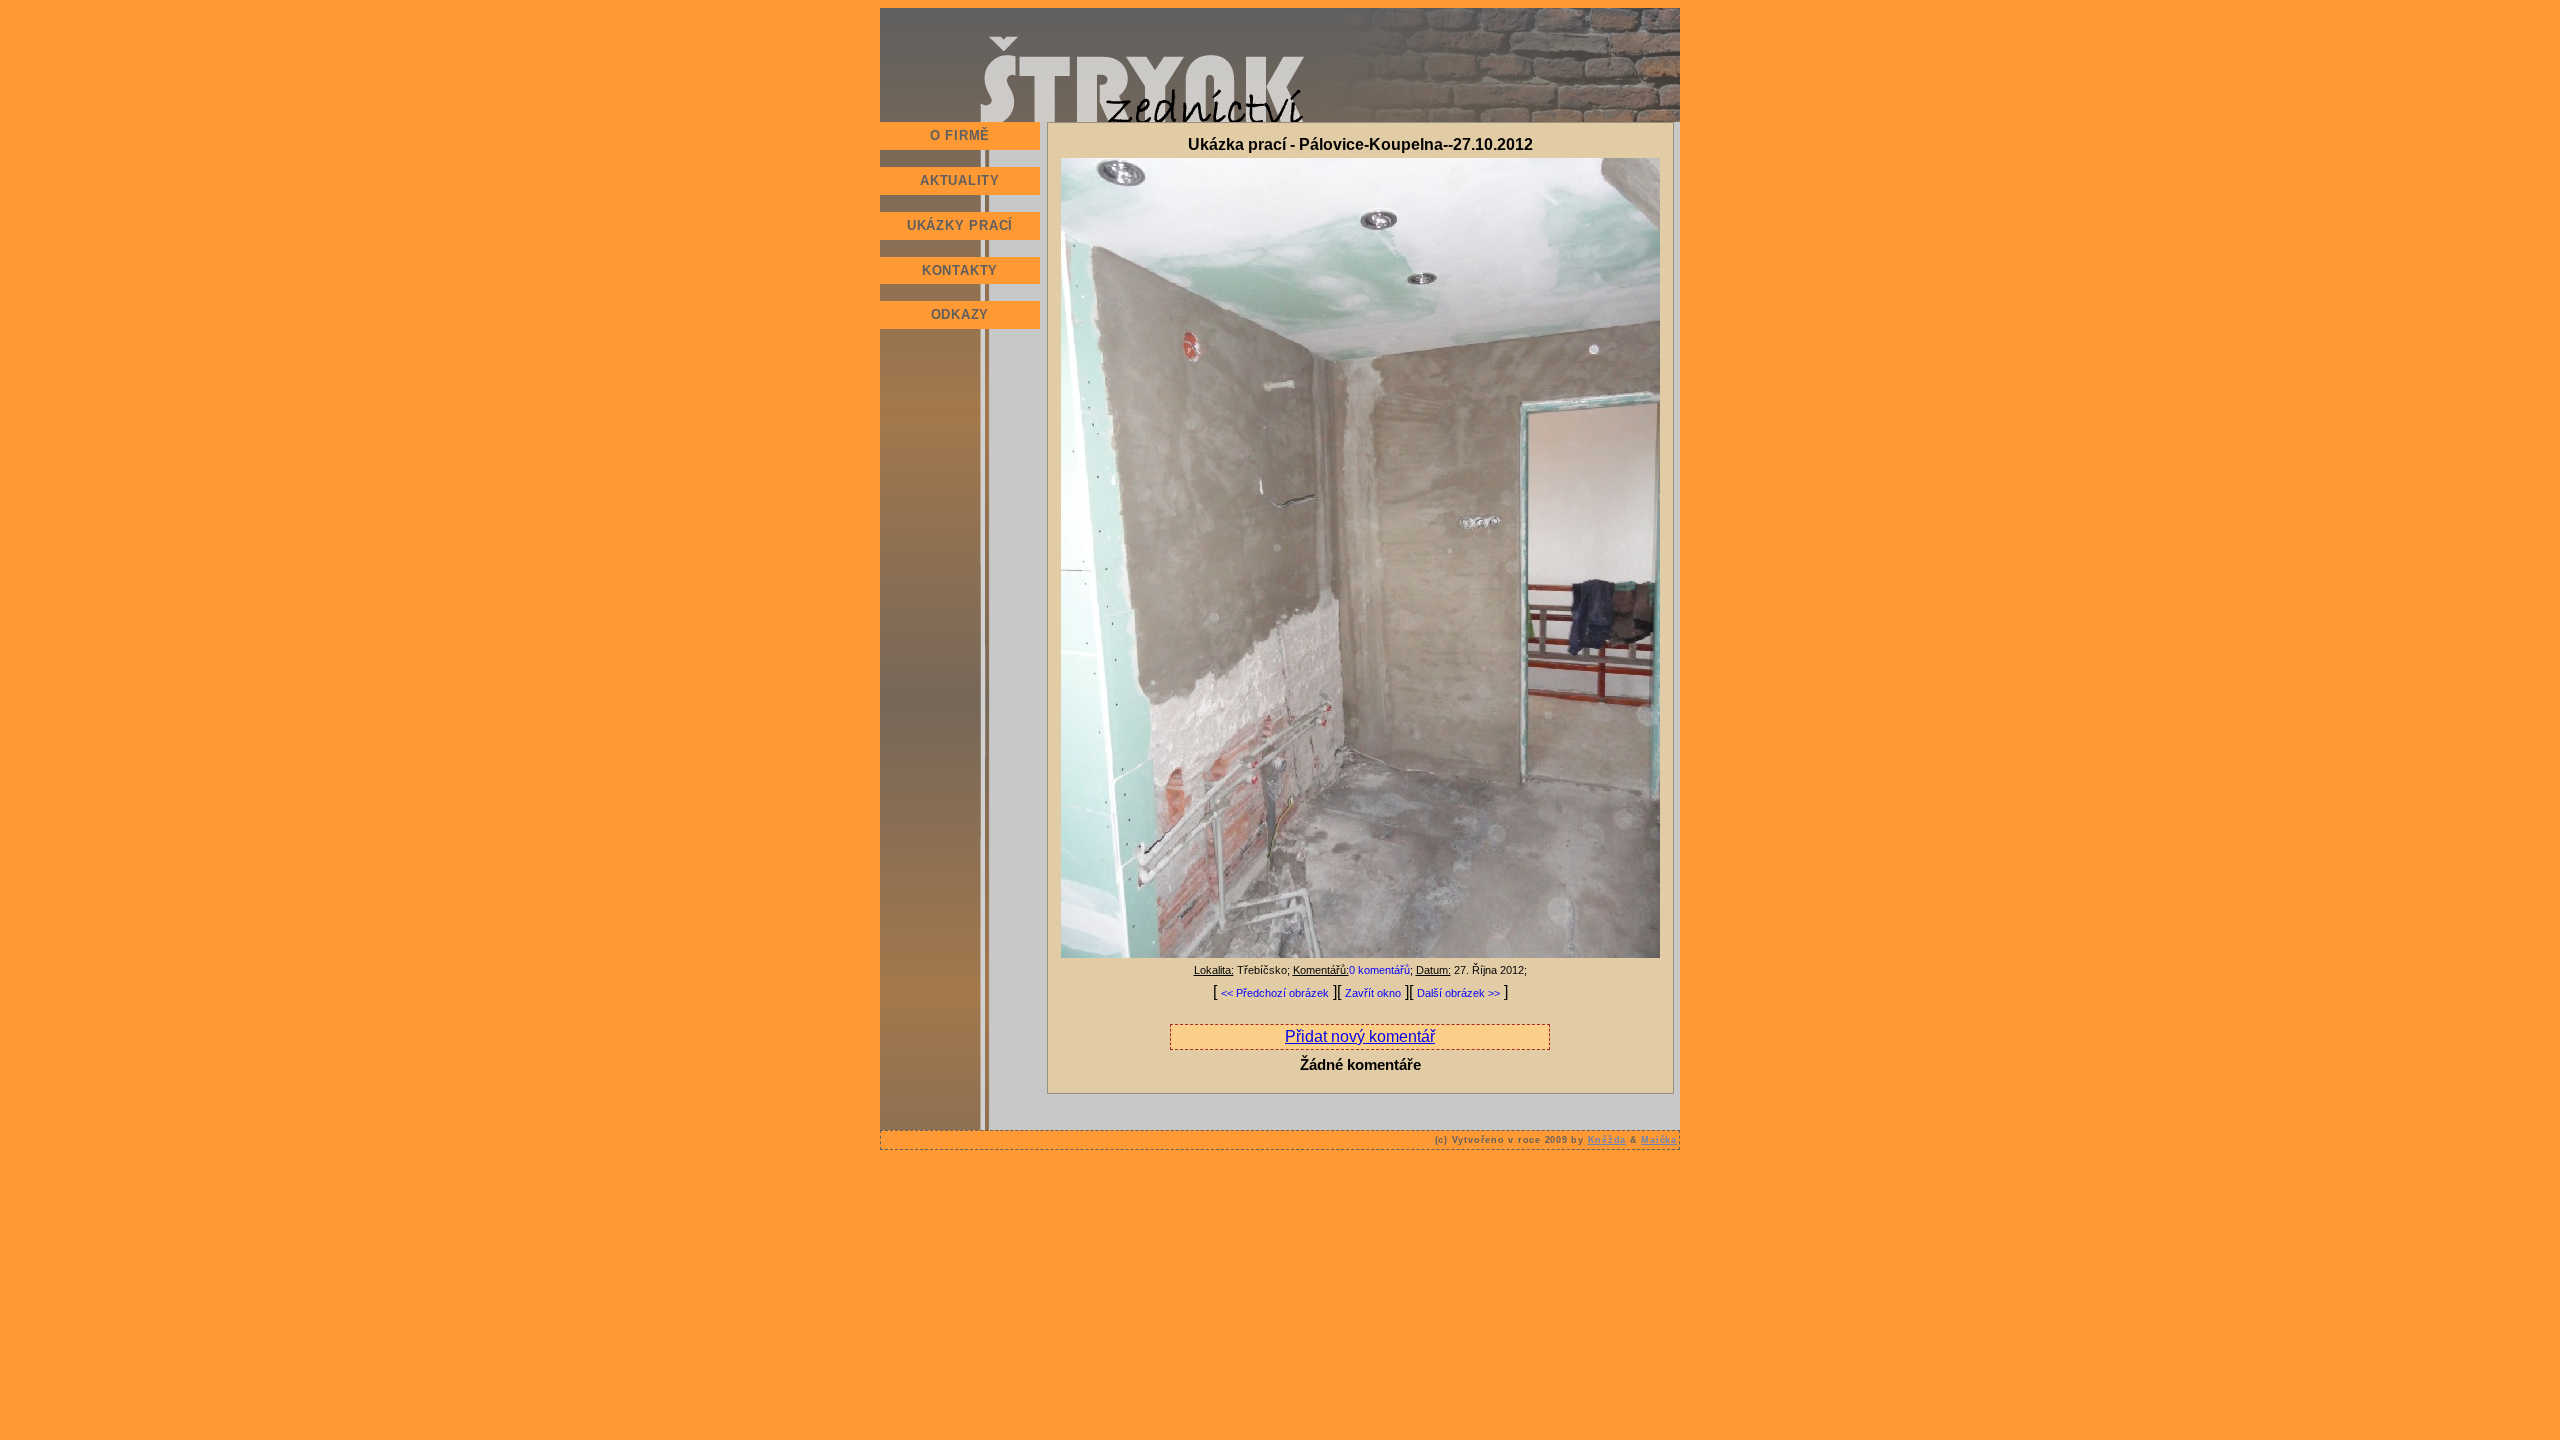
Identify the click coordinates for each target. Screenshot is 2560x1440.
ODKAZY (960, 314)
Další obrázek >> (1458, 993)
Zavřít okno (1373, 993)
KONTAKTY (960, 270)
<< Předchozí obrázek (1275, 993)
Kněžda (1607, 1139)
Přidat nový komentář (1360, 1036)
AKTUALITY (960, 180)
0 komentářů (1379, 970)
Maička (1659, 1139)
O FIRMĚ (960, 135)
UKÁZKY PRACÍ (960, 225)
